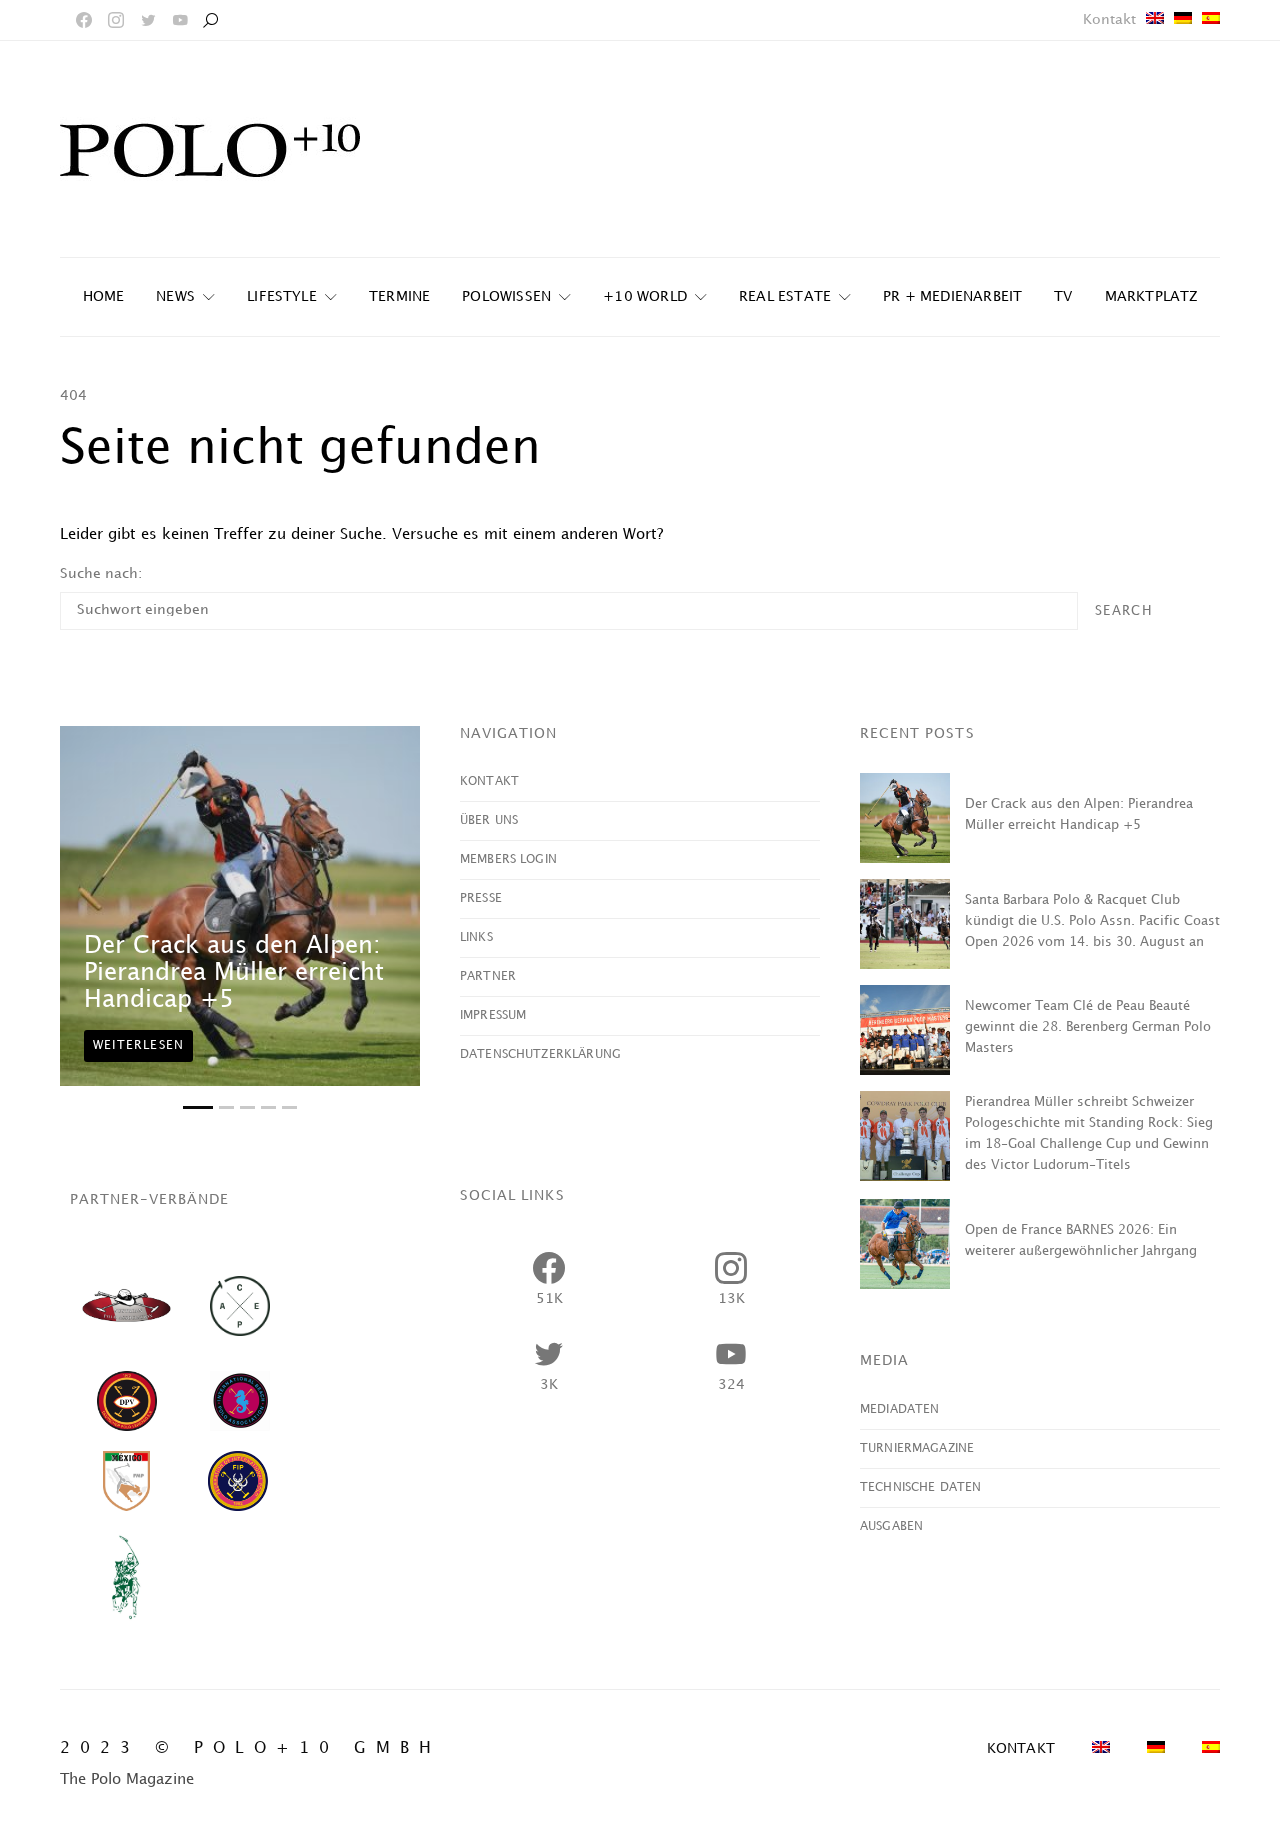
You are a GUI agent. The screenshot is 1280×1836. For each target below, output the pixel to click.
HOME (104, 296)
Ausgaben (891, 1526)
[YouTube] (180, 20)
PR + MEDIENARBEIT (952, 296)
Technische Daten (920, 1487)
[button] (198, 1107)
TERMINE (399, 296)
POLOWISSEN (506, 296)
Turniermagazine (917, 1448)
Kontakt (1109, 19)
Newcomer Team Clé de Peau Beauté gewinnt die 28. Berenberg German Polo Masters (1088, 1027)
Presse (481, 898)
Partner (488, 976)
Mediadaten (900, 1409)
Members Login (508, 859)
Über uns (489, 820)
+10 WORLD (645, 296)
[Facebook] (84, 20)
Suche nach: (101, 573)
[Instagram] (116, 20)
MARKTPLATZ (1151, 296)
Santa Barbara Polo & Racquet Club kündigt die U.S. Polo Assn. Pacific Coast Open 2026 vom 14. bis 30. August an (1092, 921)
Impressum (493, 1015)
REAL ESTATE (785, 296)
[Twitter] (148, 20)
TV (1063, 296)
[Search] (210, 20)
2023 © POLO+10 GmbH (250, 1748)
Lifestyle (282, 296)
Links (476, 937)
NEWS (175, 296)
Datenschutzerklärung (540, 1054)
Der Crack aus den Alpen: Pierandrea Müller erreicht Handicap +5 (234, 973)
